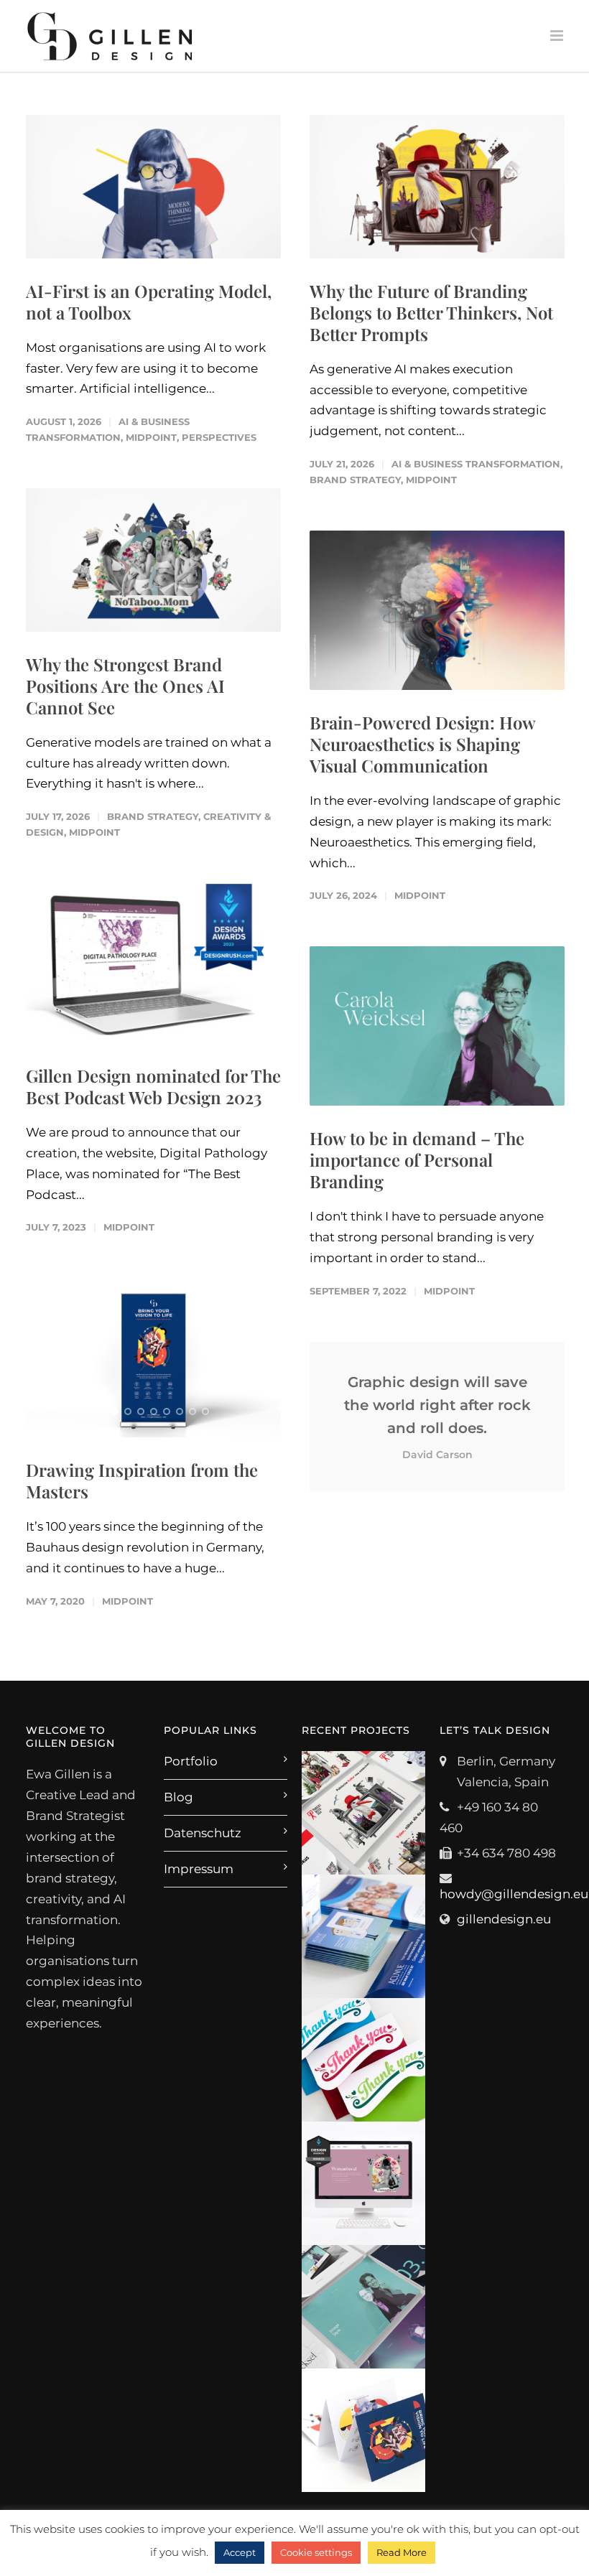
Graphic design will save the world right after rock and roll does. (437, 1417)
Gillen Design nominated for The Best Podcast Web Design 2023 (153, 1086)
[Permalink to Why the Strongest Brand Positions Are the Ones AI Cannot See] (153, 560)
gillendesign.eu (504, 1919)
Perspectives (219, 437)
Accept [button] (240, 2552)
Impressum (199, 1869)
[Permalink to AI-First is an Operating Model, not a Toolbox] (153, 187)
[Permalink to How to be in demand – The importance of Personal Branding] (437, 1026)
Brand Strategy (355, 480)
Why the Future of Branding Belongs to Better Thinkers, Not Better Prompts (431, 312)
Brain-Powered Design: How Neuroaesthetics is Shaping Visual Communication (422, 744)
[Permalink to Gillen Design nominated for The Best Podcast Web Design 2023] (153, 963)
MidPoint (151, 437)
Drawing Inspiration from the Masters (142, 1480)
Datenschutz (203, 1833)
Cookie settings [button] (316, 2552)
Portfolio (191, 1761)
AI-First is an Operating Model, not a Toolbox (149, 302)
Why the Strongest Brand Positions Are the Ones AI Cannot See (125, 686)
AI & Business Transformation (476, 464)
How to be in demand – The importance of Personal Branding (417, 1159)
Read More (402, 2552)
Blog (178, 1797)
